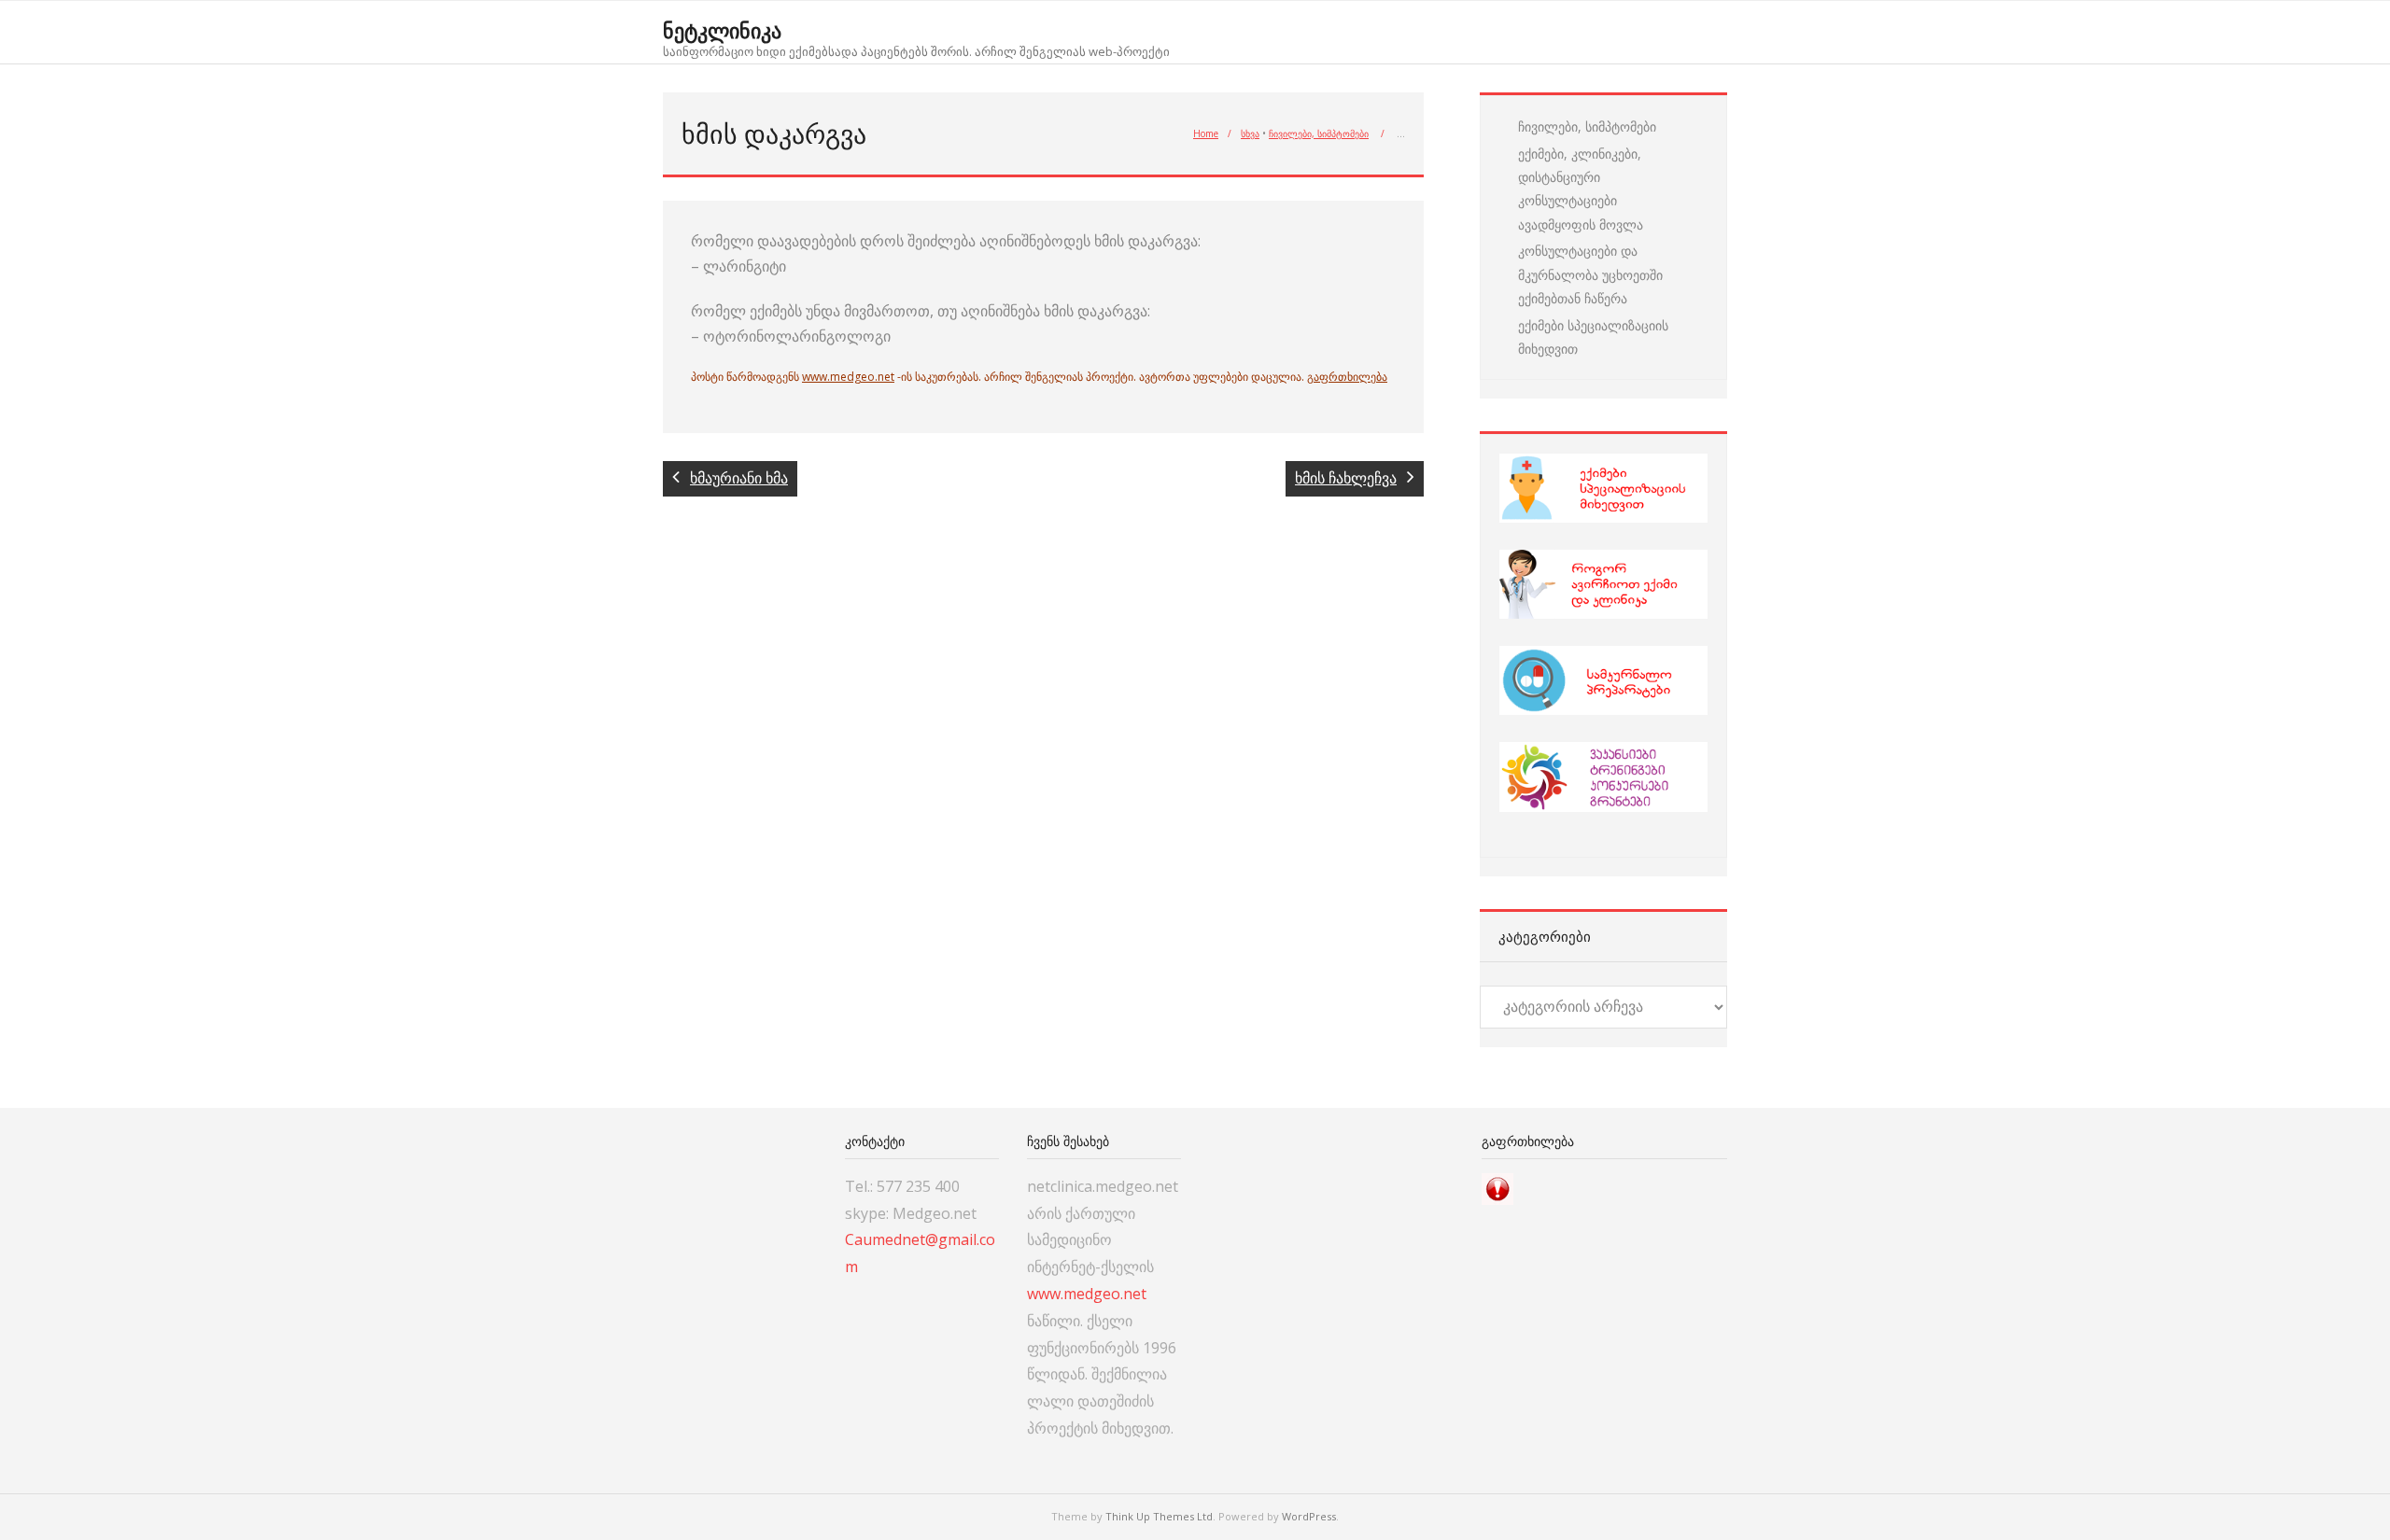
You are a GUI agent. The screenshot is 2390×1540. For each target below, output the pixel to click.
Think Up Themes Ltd (1159, 1516)
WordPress (1309, 1516)
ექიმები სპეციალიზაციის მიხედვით (1593, 337)
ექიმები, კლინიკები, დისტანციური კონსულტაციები (1580, 177)
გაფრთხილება (1347, 377)
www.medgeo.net (848, 377)
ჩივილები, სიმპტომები (1319, 133)
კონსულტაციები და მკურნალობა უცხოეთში (1590, 262)
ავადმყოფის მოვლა (1581, 224)
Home (1206, 133)
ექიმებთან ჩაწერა (1573, 298)
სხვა (1250, 133)
